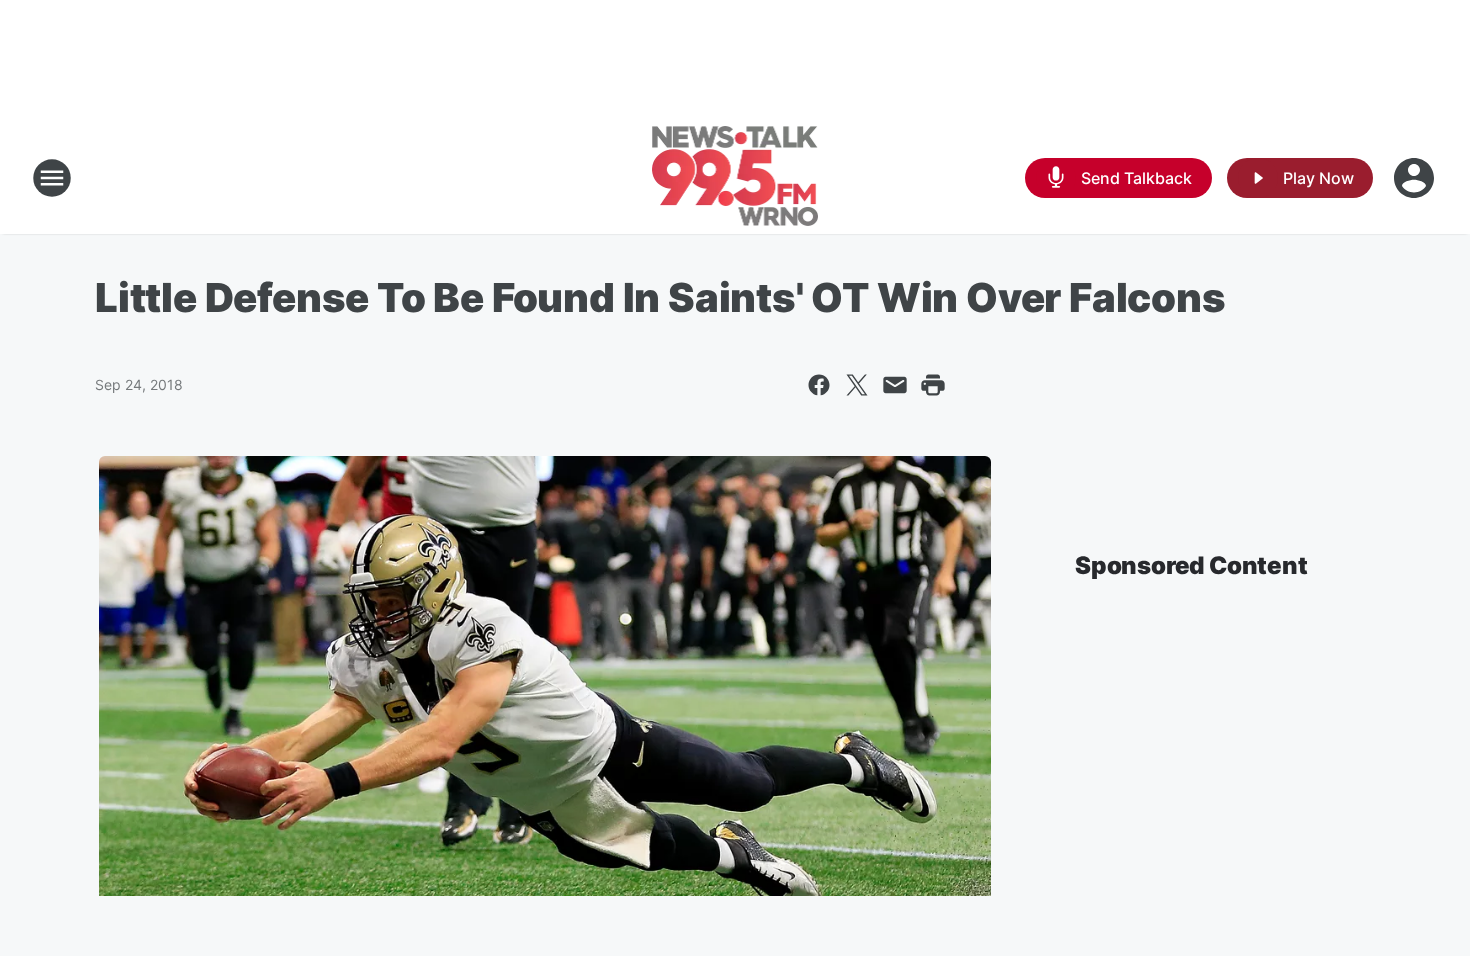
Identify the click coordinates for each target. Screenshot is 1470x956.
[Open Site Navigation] (52, 178)
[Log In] (1416, 178)
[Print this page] (933, 385)
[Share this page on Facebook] (819, 385)
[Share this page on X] (857, 385)
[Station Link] (735, 178)
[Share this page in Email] (895, 385)
